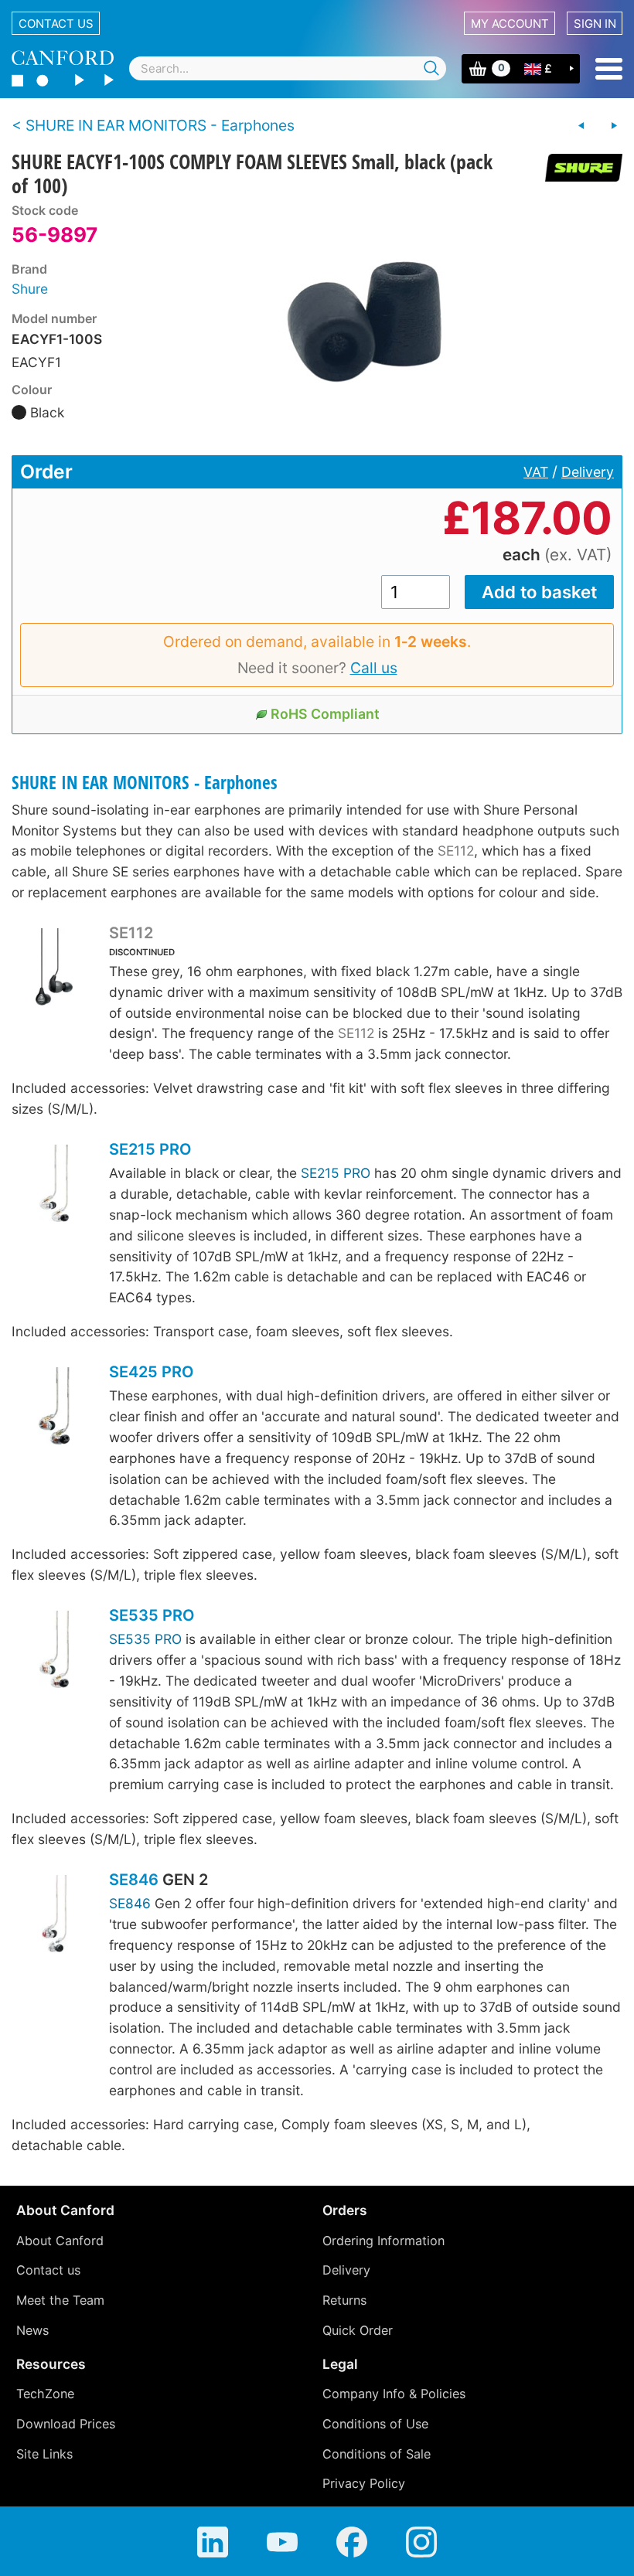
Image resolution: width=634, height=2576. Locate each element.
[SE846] (54, 1916)
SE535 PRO (152, 1615)
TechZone (45, 2394)
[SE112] (54, 969)
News (32, 2330)
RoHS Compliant (325, 714)
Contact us (56, 24)
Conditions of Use (375, 2424)
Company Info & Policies (394, 2394)
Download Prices (66, 2424)
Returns (344, 2300)
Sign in (595, 24)
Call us (374, 668)
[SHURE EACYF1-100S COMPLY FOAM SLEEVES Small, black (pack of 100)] (370, 319)
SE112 (456, 851)
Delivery (588, 472)
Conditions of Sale (377, 2454)
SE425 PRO (151, 1372)
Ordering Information (383, 2241)
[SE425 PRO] (54, 1408)
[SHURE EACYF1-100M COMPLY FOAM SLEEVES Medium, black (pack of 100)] (614, 126)
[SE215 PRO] (54, 1185)
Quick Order (358, 2330)
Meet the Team (60, 2300)
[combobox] (288, 68)
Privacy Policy (364, 2483)
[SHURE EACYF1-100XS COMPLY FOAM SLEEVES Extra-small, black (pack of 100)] (581, 126)
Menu (609, 69)
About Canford (60, 2241)
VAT (536, 472)
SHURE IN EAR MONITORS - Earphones (145, 783)
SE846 (134, 1880)
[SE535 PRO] (54, 1651)
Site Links (44, 2454)
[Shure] (578, 168)
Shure (30, 289)
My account (510, 24)
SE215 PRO (150, 1149)
